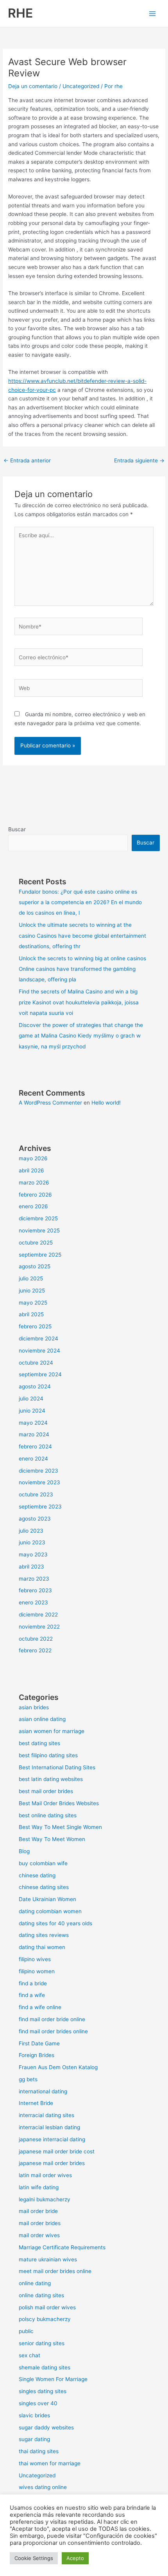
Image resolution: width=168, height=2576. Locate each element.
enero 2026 (33, 1206)
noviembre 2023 (39, 1482)
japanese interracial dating (52, 2139)
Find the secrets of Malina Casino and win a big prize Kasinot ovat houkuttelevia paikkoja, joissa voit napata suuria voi (79, 1002)
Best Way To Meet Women (52, 1839)
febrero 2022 (35, 1650)
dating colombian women (50, 1911)
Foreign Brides (37, 2055)
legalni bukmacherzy (45, 2199)
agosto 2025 (35, 1266)
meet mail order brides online (55, 2271)
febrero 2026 (35, 1195)
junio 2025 (32, 1291)
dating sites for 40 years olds (55, 1923)
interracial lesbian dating (49, 2127)
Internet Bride (36, 2103)
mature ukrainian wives (48, 2259)
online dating (35, 2283)
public (26, 2331)
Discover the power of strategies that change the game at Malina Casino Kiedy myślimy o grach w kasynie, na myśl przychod (81, 1036)
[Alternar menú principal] (153, 13)
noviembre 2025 (39, 1230)
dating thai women (42, 1947)
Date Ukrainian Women (47, 1899)
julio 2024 (31, 1399)
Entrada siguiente (139, 460)
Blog (24, 1851)
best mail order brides (46, 1791)
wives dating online (43, 2487)
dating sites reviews (44, 1935)
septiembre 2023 (40, 1507)
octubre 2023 (36, 1494)
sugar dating (34, 2439)
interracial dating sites (46, 2115)
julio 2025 (31, 1278)
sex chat (29, 2355)
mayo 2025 (33, 1303)
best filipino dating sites (48, 1755)
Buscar (17, 829)
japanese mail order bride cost (57, 2151)
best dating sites (39, 1743)
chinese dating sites (44, 1887)
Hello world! (106, 1103)
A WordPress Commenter (50, 1103)
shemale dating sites (45, 2367)
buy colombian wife (43, 1863)
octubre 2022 (36, 1639)
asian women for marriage (52, 1731)
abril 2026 (31, 1170)
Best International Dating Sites (57, 1767)
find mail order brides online (53, 2031)
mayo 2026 (33, 1158)
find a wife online (40, 2007)
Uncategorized (81, 86)
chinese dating (37, 1875)
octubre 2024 (36, 1363)
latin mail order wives (45, 2175)
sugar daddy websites (46, 2427)
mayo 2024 (33, 1423)
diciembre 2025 (38, 1218)
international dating (43, 2091)
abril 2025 (31, 1314)
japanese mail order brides (52, 2163)
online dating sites (41, 2295)
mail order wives (39, 2235)
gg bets (28, 2079)
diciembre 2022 (38, 1615)
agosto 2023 (35, 1519)
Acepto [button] (75, 2558)
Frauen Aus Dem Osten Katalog (58, 2067)
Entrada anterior (27, 460)
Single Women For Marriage (53, 2379)
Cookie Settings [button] (34, 2558)
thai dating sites (39, 2451)
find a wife (32, 1995)
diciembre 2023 (38, 1471)
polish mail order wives (47, 2307)
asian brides (34, 1707)
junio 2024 (32, 1411)
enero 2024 (33, 1459)
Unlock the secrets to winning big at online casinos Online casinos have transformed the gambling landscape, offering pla (82, 969)
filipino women (37, 1971)
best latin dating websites (51, 1779)
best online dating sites (48, 1815)
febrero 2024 (35, 1446)
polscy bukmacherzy (45, 2319)
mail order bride (38, 2211)
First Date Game (39, 2043)
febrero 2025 (35, 1326)
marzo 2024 (34, 1434)
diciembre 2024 (38, 1338)
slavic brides (34, 2415)
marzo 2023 (34, 1579)
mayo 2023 (33, 1554)
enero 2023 (33, 1602)
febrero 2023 (35, 1590)
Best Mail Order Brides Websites (59, 1803)
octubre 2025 (36, 1243)
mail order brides (40, 2223)
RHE (20, 13)
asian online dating (42, 1719)
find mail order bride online (52, 2019)
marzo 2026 (34, 1183)
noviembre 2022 (39, 1627)
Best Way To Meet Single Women (60, 1827)
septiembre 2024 (40, 1374)
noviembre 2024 (39, 1351)
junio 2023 (32, 1542)
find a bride (33, 1983)
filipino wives (35, 1959)
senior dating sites (42, 2343)
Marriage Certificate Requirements (62, 2247)
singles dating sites (43, 2391)
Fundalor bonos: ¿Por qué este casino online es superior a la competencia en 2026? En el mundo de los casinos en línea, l (80, 902)
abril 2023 (31, 1567)
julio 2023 (31, 1531)
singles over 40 (38, 2403)
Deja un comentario (33, 86)
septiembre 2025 (40, 1255)
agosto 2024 (35, 1386)
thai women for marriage (50, 2463)
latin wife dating (39, 2187)
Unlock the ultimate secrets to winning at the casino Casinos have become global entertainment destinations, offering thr (82, 936)
